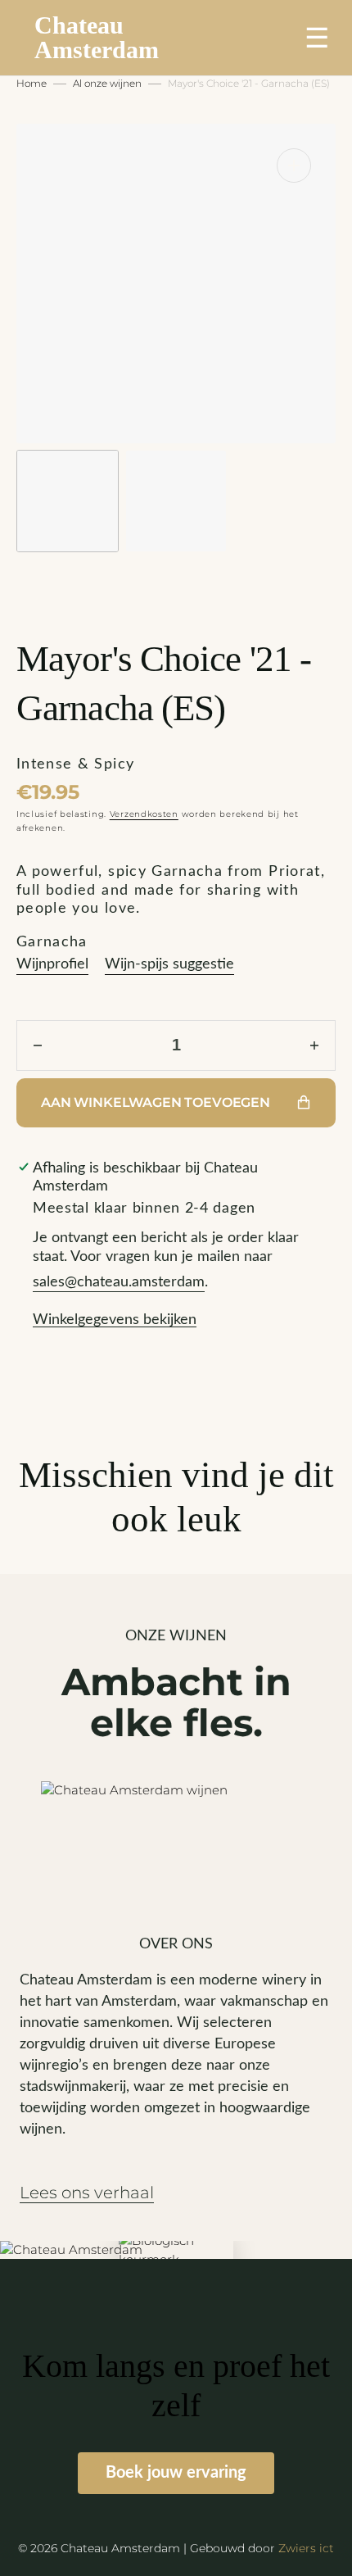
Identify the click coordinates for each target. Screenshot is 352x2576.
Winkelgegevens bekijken (115, 1320)
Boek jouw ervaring (176, 2473)
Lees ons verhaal (87, 2193)
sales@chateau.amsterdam (119, 1282)
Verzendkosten (144, 814)
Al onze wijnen (107, 83)
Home (32, 83)
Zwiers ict (306, 2548)
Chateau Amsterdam (97, 38)
